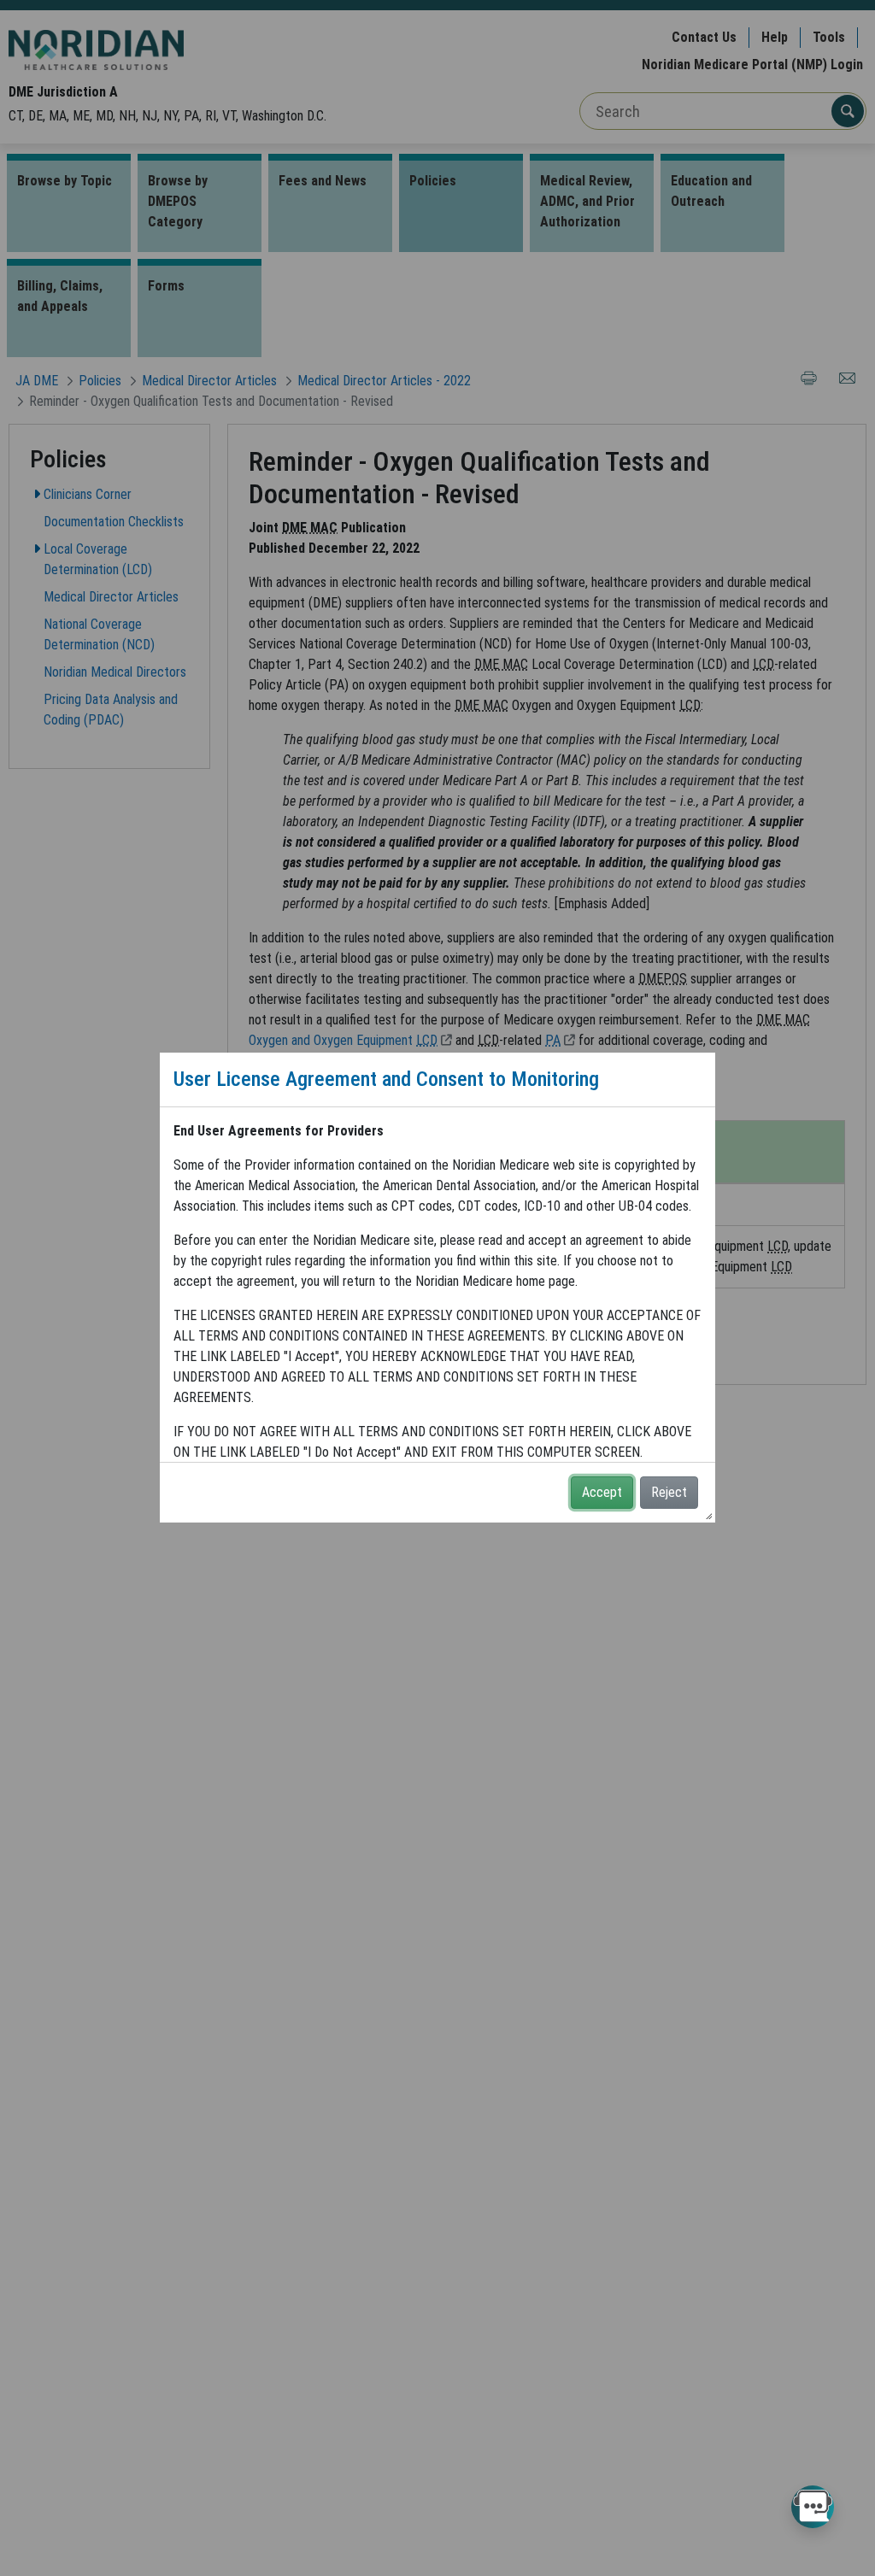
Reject (669, 1492)
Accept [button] (602, 1492)
